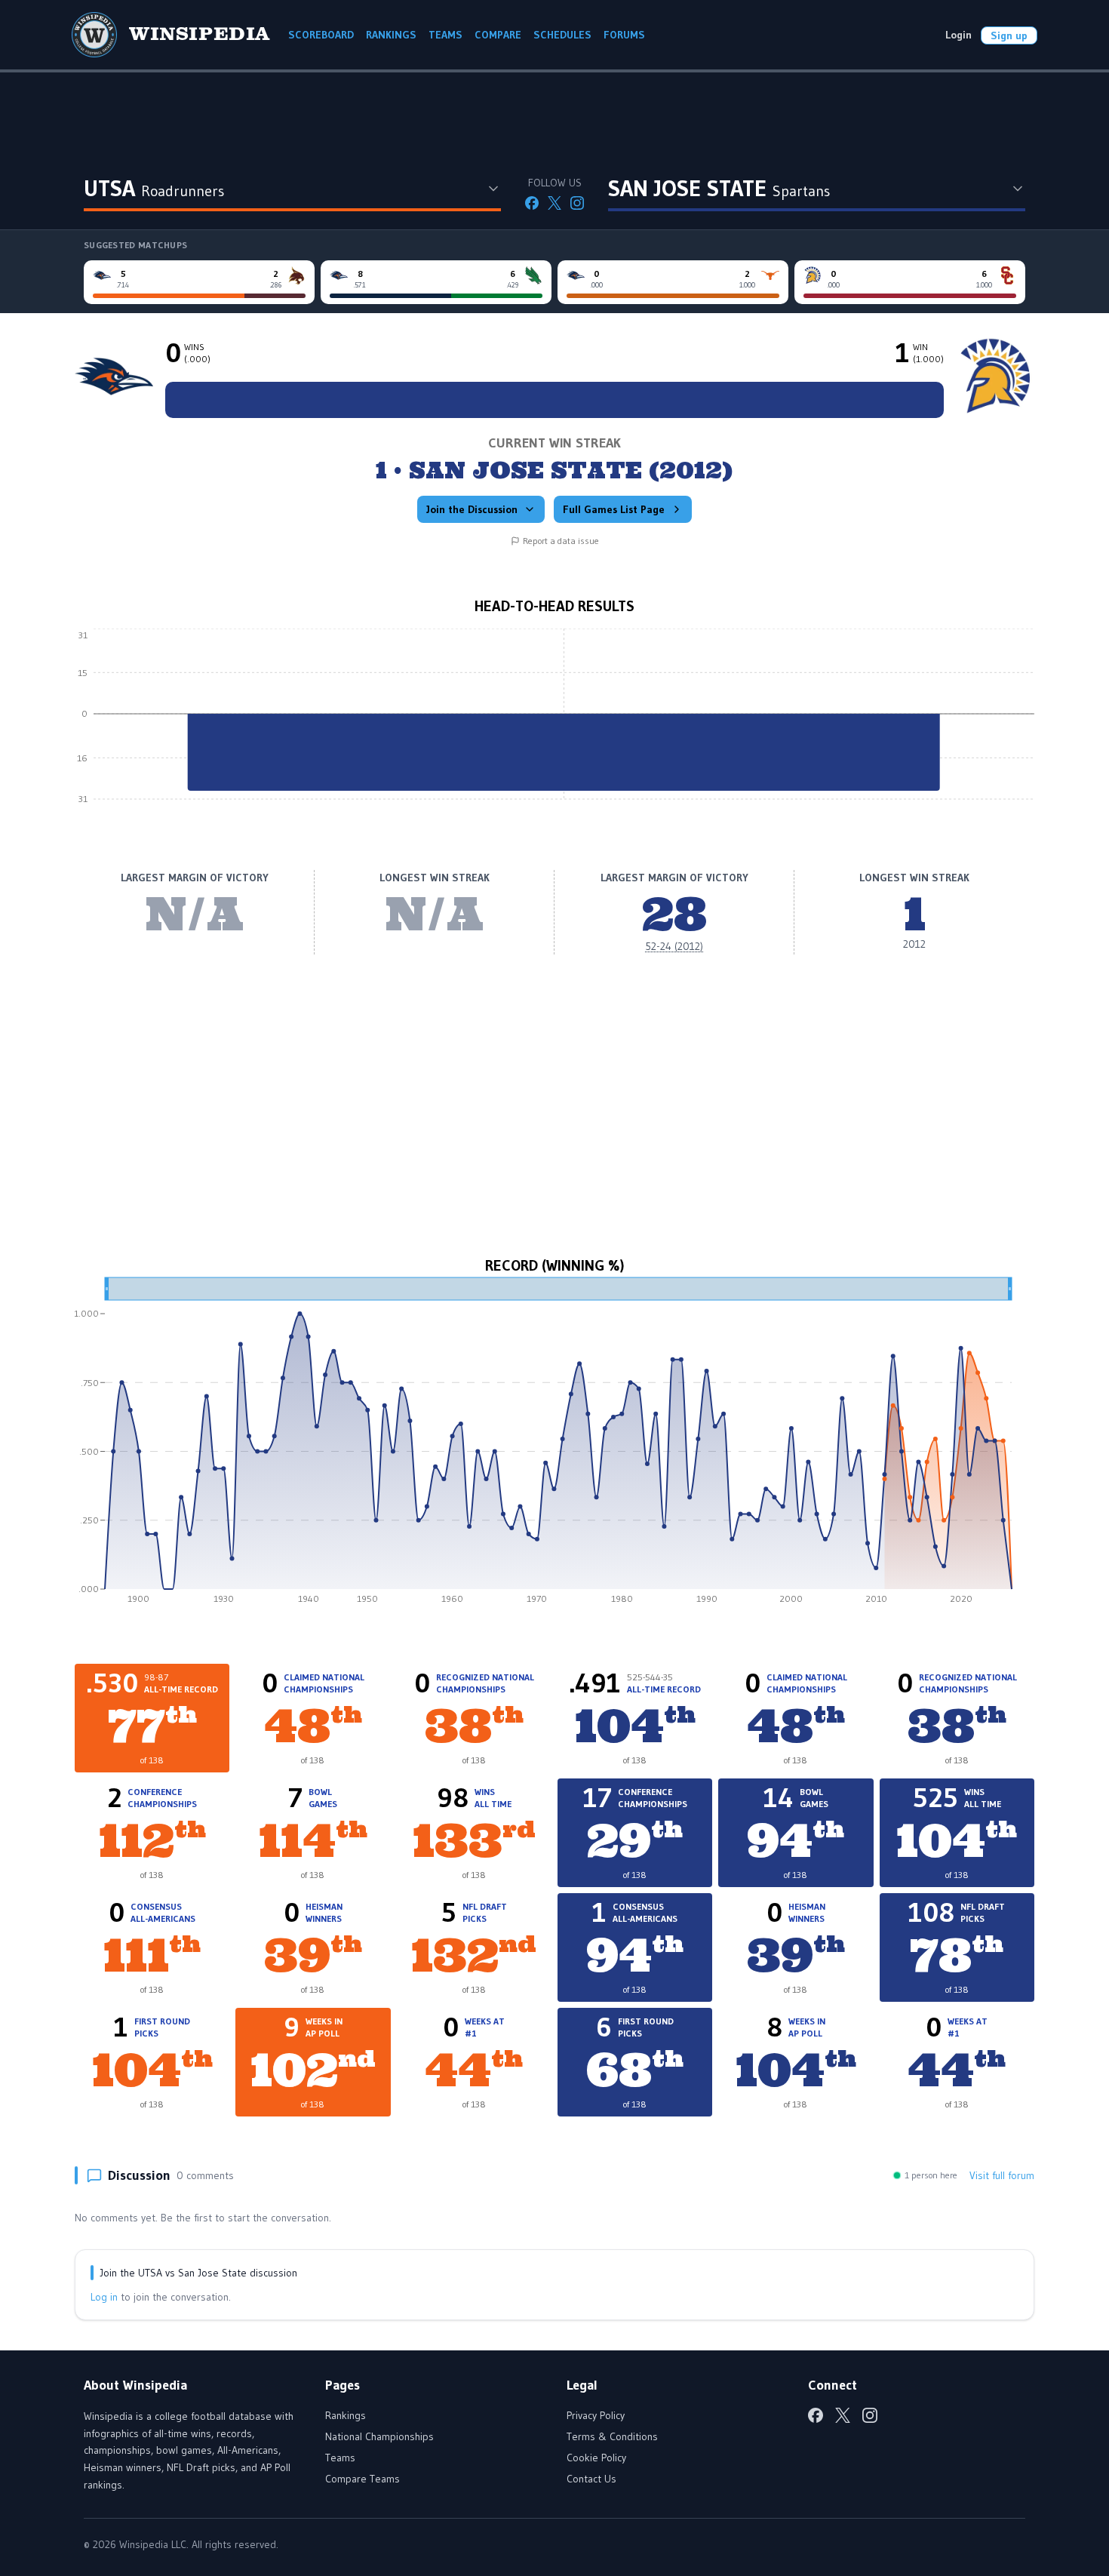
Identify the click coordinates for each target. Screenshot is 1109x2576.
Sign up (1009, 35)
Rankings (346, 2415)
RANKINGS (391, 35)
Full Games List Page (614, 509)
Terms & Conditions (612, 2436)
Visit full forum (1002, 2175)
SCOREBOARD (321, 35)
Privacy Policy (596, 2415)
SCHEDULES (562, 35)
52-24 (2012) (674, 946)
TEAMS (445, 35)
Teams (340, 2458)
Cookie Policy (596, 2458)
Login (958, 35)
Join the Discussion (472, 509)
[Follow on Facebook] (532, 203)
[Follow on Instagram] (577, 203)
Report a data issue (561, 541)
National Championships (379, 2436)
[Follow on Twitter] (554, 203)
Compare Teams (362, 2479)
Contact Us (591, 2479)
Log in (104, 2297)
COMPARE (498, 35)
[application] (554, 725)
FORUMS (624, 35)
